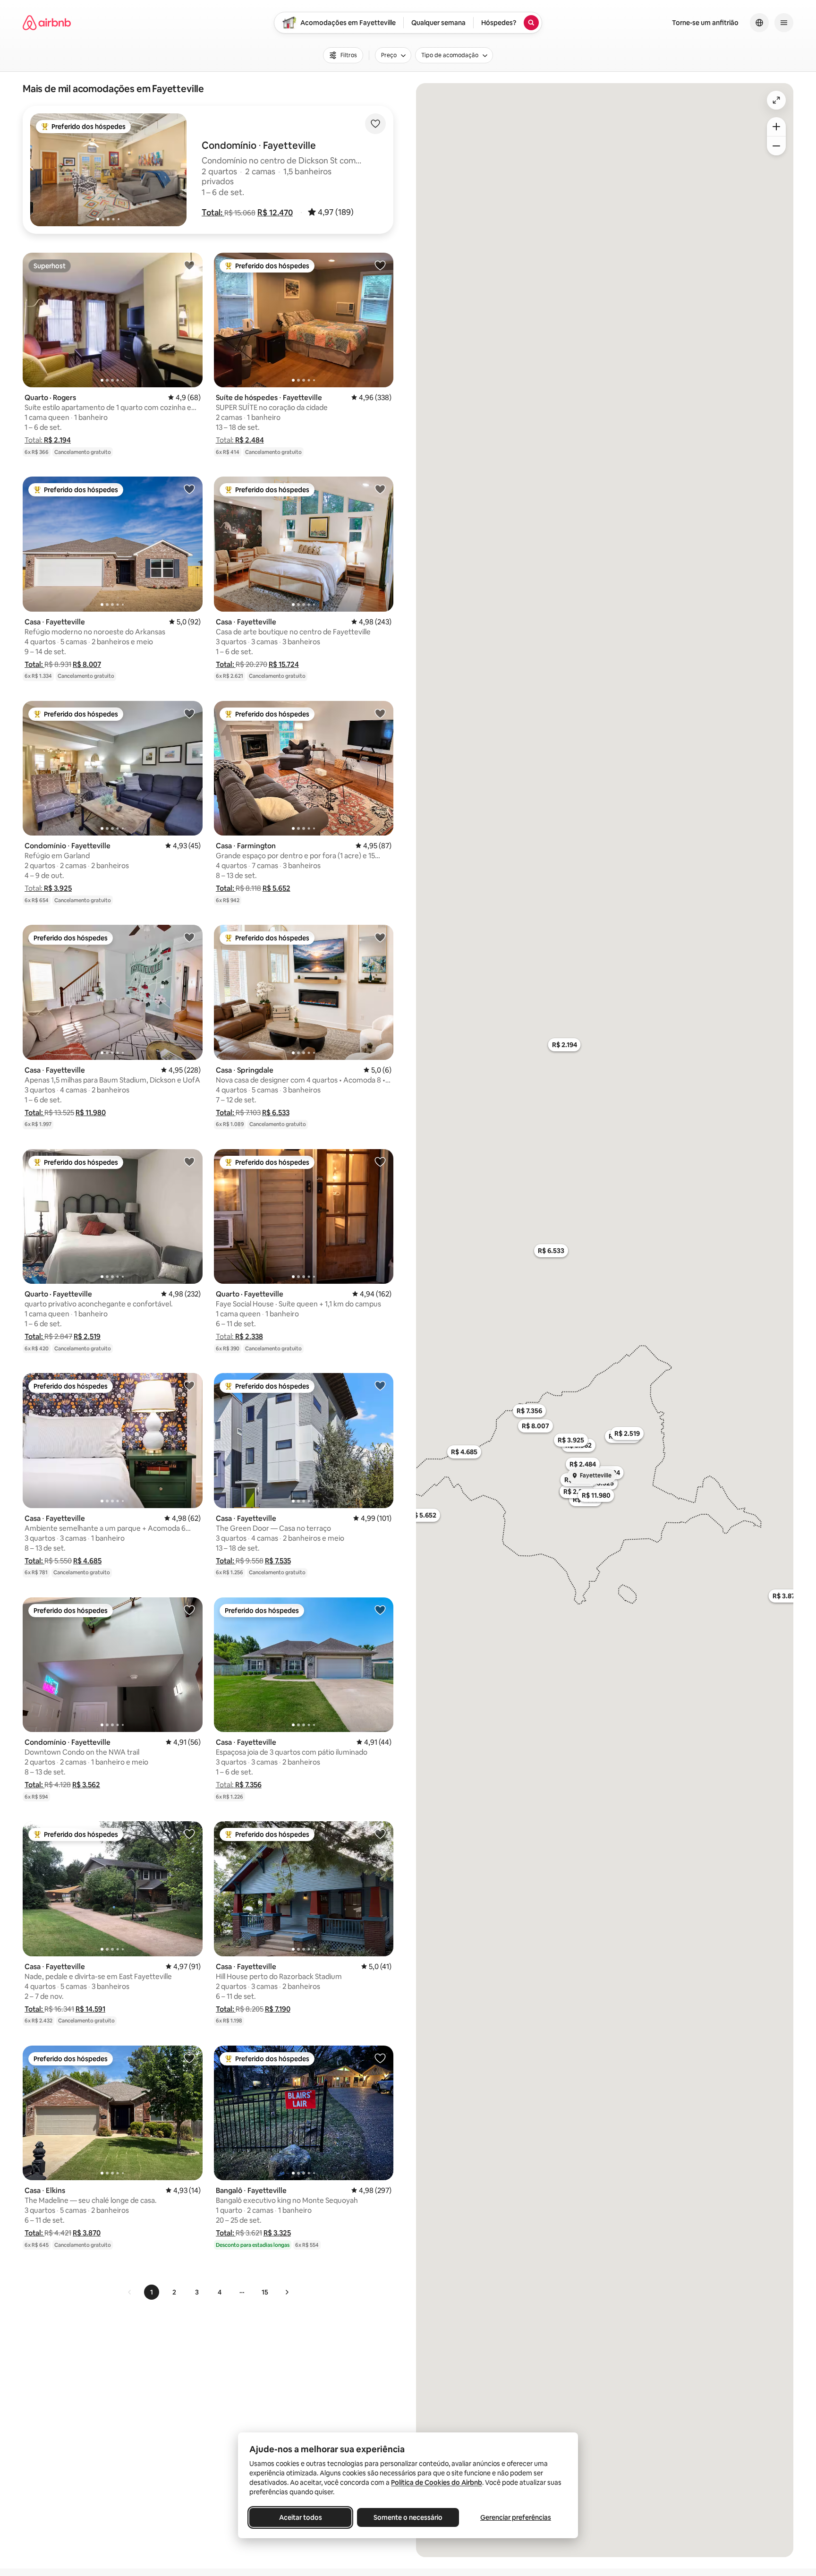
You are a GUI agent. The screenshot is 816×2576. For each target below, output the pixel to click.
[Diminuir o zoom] (776, 146)
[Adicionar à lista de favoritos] (375, 124)
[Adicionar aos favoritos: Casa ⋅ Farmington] (380, 713)
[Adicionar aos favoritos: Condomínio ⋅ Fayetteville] (189, 713)
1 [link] (152, 2292)
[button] (213, 213)
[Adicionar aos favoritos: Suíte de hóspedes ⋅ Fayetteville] (380, 265)
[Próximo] (287, 2292)
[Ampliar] (776, 127)
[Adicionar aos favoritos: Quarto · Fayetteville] (189, 1161)
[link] (130, 2292)
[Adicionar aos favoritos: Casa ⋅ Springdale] (380, 937)
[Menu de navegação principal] (784, 23)
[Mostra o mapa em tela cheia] (776, 100)
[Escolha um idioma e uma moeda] (759, 23)
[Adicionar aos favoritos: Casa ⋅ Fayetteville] (189, 489)
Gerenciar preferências (516, 2517)
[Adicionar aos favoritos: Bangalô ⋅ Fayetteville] (380, 2058)
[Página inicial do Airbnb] (47, 23)
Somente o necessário (408, 2517)
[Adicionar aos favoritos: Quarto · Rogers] (189, 265)
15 (265, 2292)
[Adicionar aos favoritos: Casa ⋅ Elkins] (189, 2058)
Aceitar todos (301, 2517)
